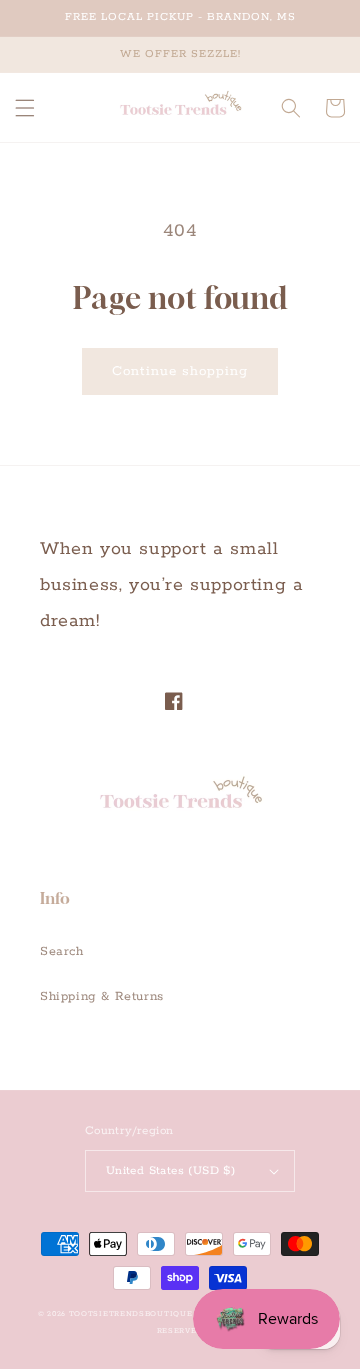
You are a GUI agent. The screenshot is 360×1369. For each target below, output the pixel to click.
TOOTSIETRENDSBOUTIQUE (131, 1314)
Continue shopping (180, 371)
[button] (25, 108)
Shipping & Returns (102, 996)
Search (62, 951)
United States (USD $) (170, 1170)
